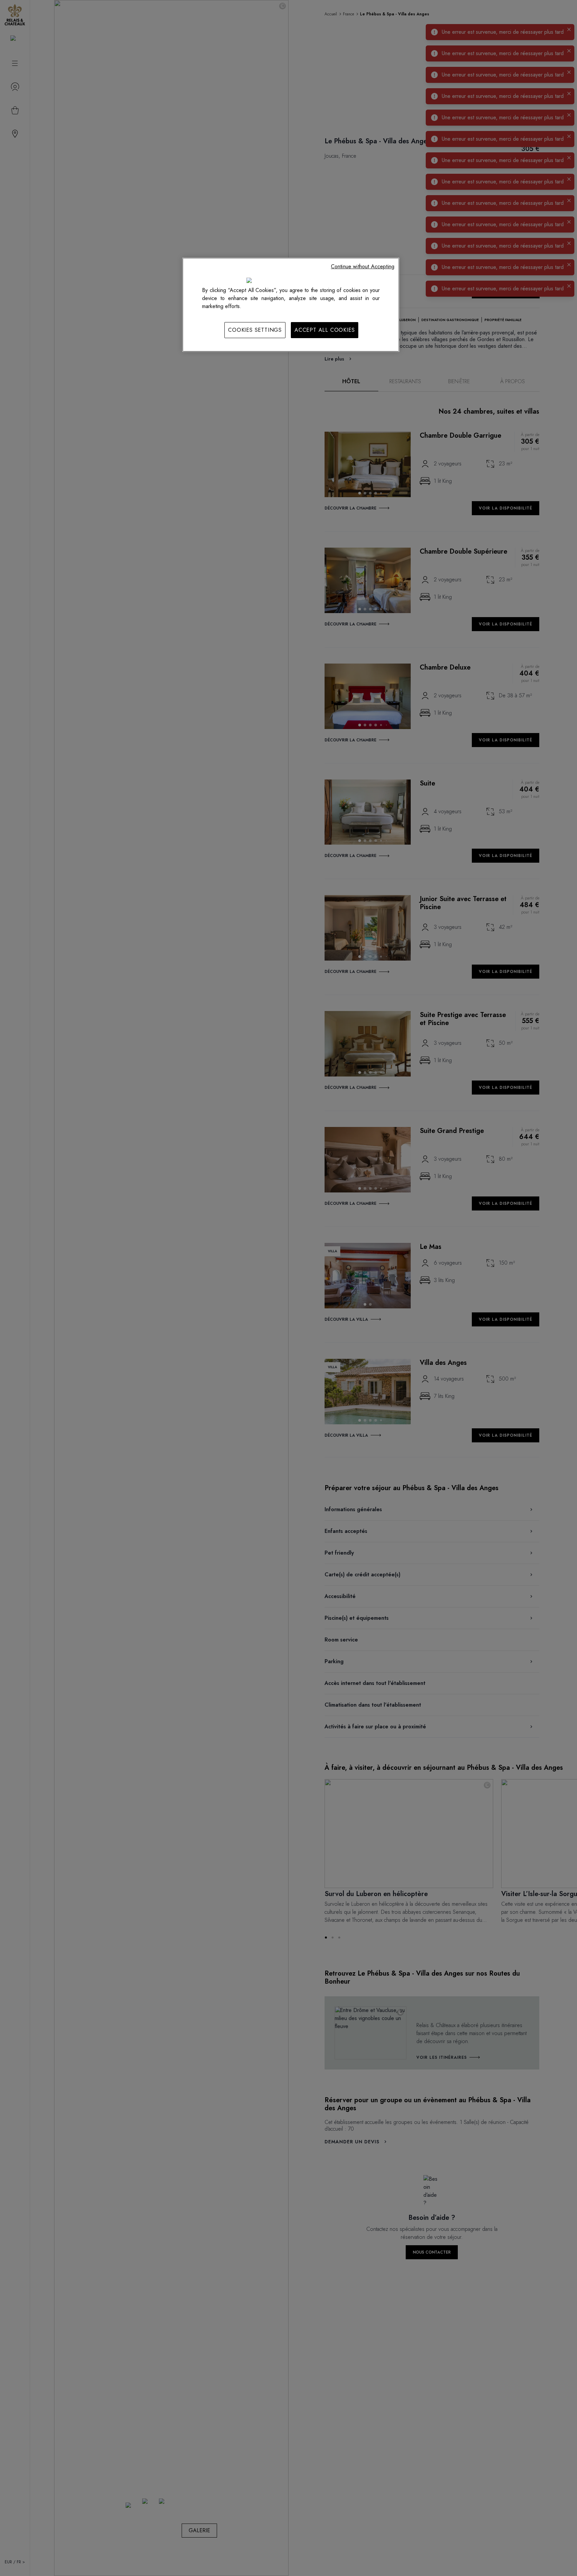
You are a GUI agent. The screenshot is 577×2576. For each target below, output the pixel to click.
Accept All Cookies (325, 330)
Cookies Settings (255, 330)
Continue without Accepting (363, 266)
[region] (291, 305)
